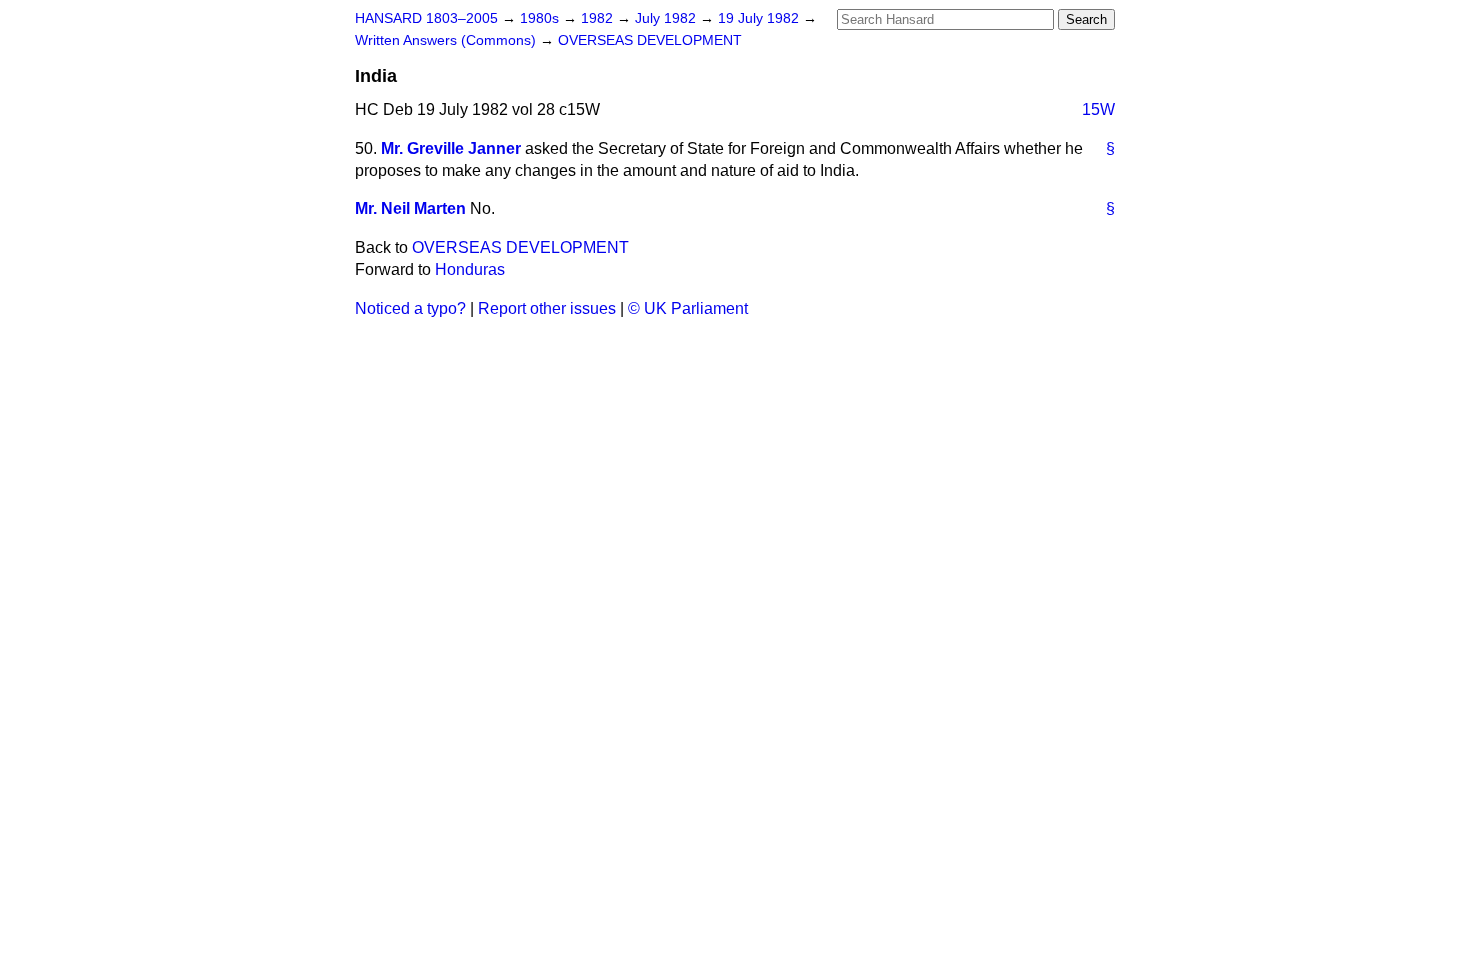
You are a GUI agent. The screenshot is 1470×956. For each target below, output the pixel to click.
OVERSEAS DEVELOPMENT (650, 40)
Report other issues (547, 308)
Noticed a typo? (410, 308)
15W (1098, 109)
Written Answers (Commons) (447, 40)
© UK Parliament (688, 308)
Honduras (470, 269)
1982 (599, 18)
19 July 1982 (760, 18)
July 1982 (667, 18)
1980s (541, 18)
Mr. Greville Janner (451, 148)
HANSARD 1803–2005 (426, 18)
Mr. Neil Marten (410, 208)
